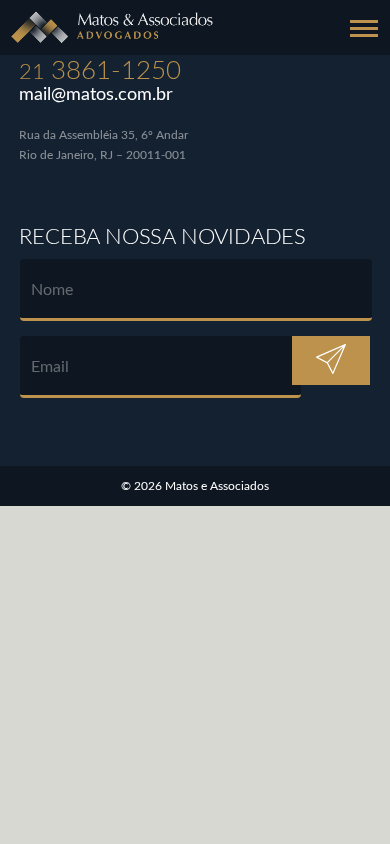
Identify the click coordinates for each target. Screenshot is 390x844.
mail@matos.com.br (96, 95)
